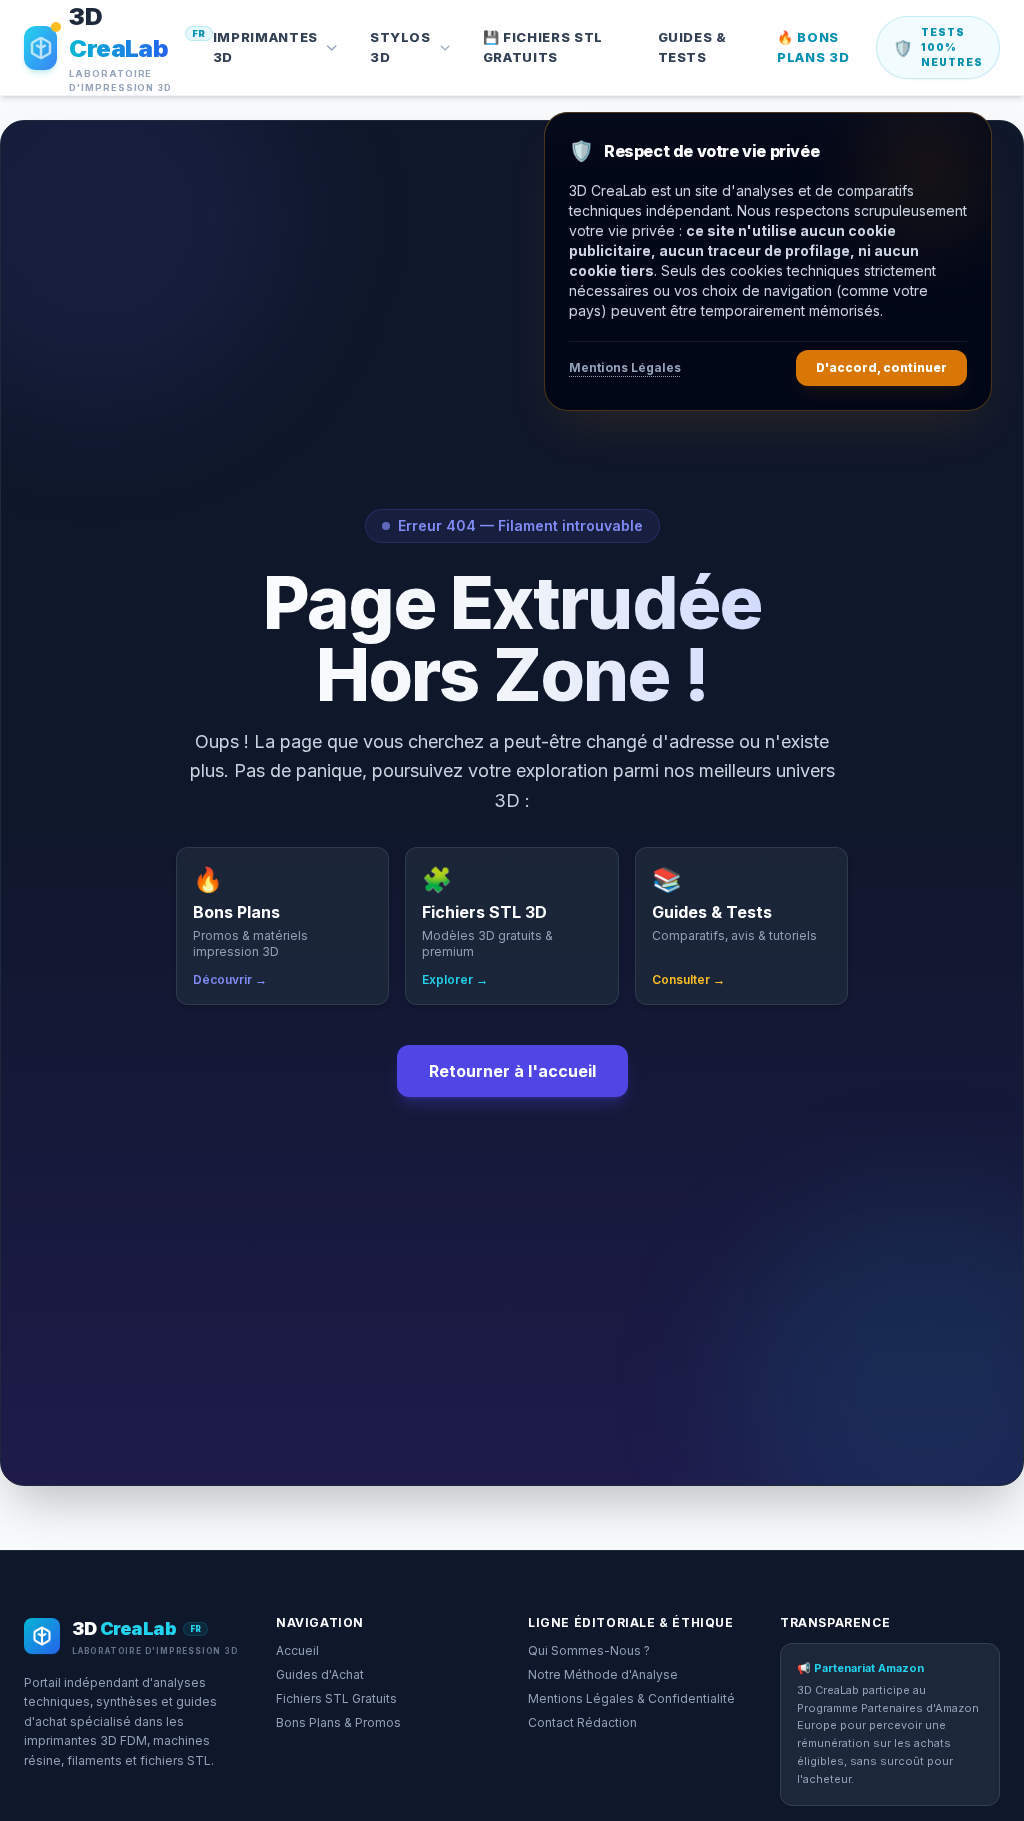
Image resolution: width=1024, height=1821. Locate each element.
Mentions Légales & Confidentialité (631, 1698)
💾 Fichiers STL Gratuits (543, 47)
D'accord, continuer (881, 367)
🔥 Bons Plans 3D (813, 47)
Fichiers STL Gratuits (336, 1698)
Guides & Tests (692, 47)
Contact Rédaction (582, 1722)
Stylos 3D (400, 47)
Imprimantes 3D (265, 47)
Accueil (297, 1650)
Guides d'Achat (320, 1674)
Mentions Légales (625, 367)
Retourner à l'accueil (512, 1071)
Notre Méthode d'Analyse (603, 1674)
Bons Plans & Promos (338, 1722)
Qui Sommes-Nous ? (589, 1650)
